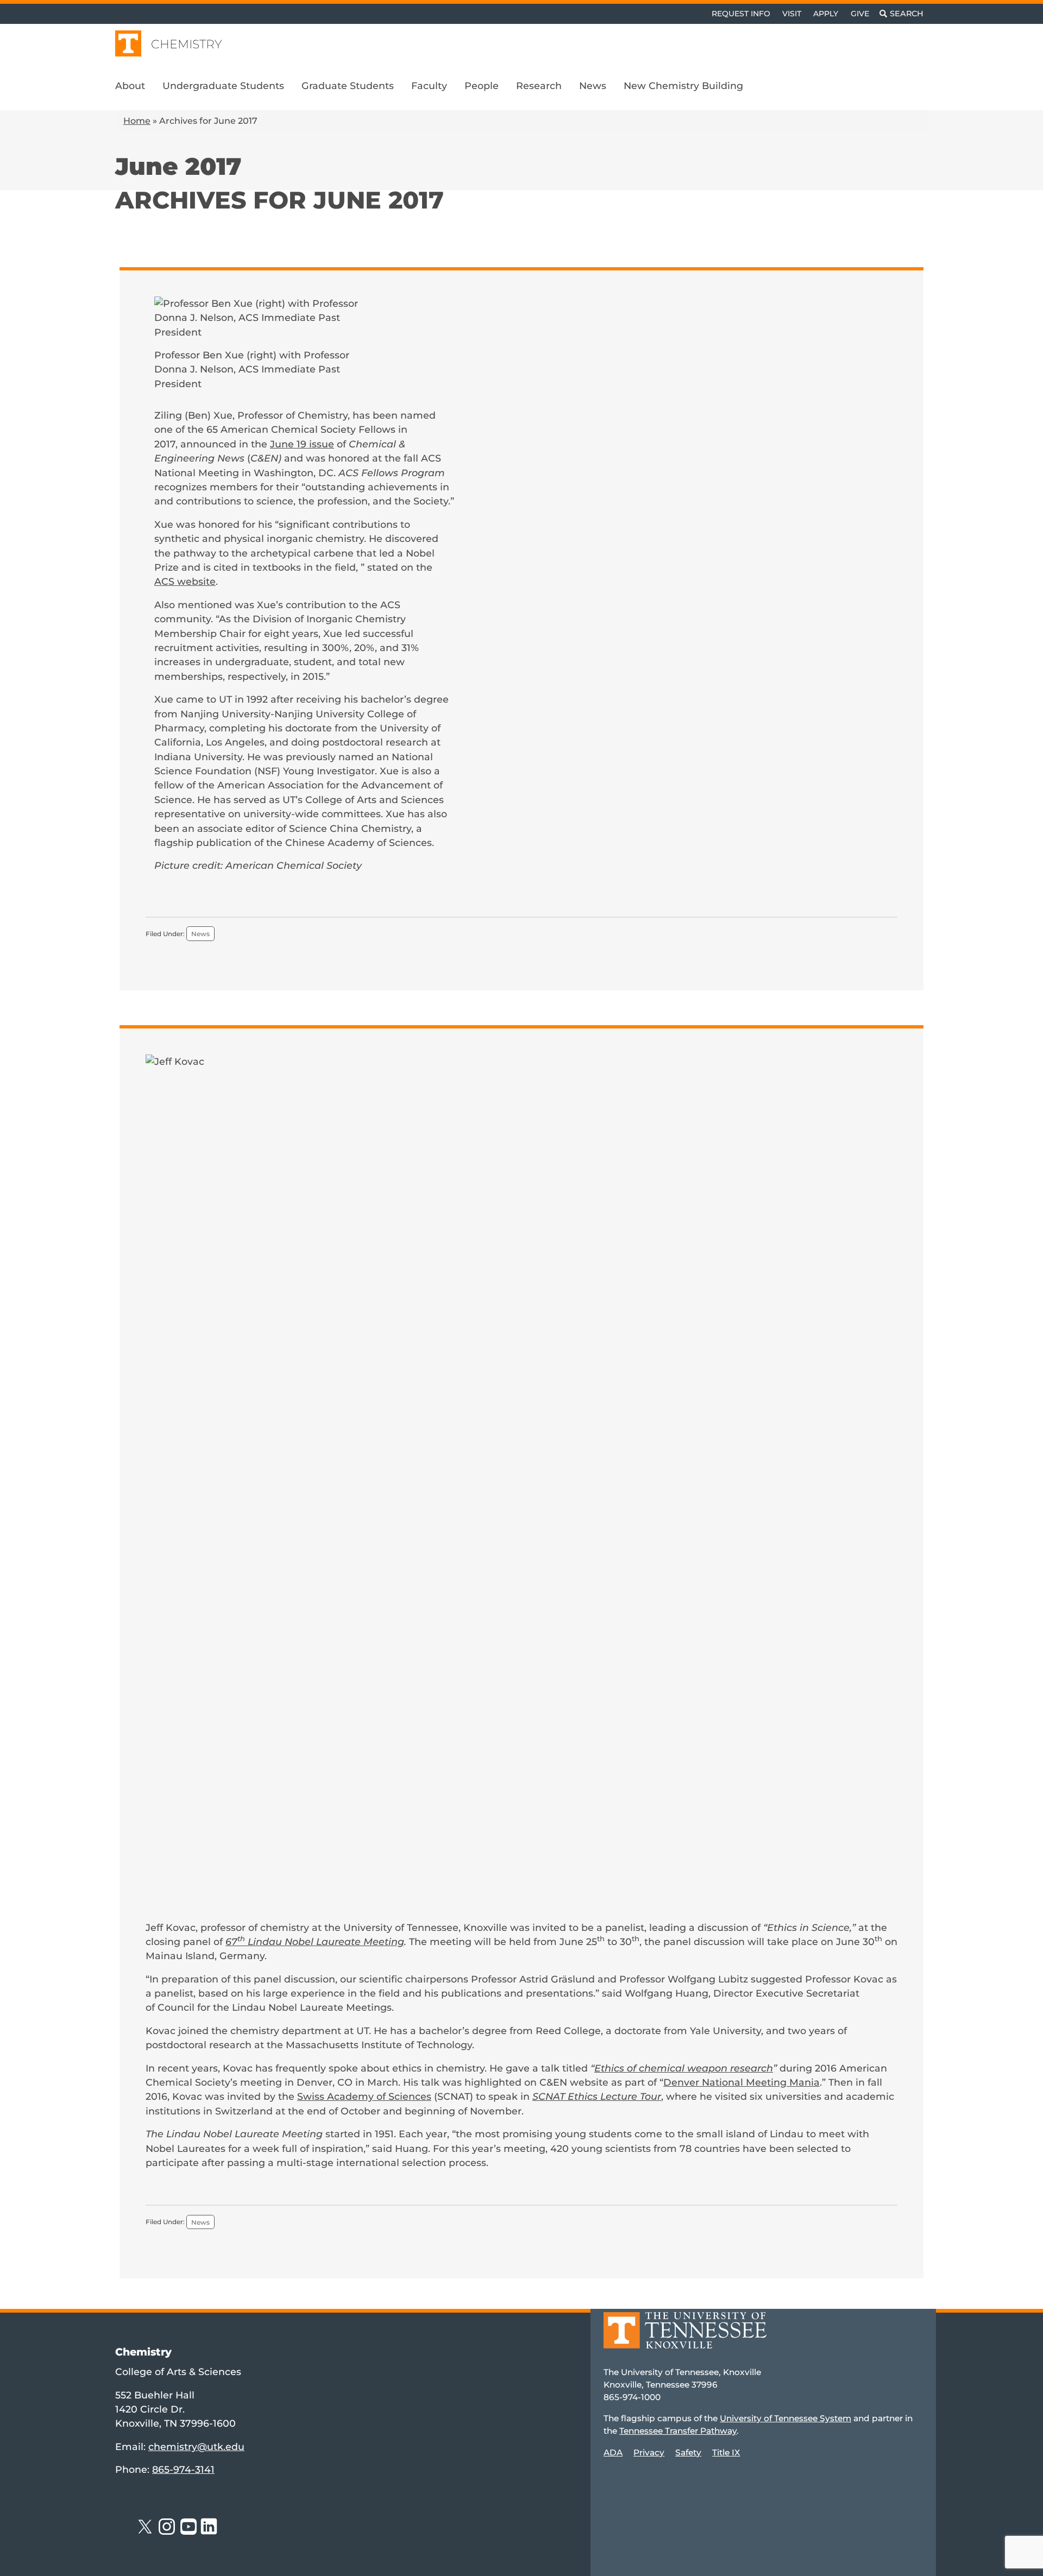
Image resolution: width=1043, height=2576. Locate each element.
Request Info (741, 14)
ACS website (185, 581)
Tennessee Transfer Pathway (678, 2431)
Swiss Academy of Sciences (364, 2096)
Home (137, 121)
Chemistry (187, 44)
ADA (613, 2452)
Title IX (726, 2452)
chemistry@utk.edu (196, 2446)
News (200, 934)
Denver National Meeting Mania (742, 2082)
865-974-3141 (183, 2470)
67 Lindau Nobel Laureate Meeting (315, 1942)
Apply (826, 14)
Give (860, 14)
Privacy (649, 2452)
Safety (688, 2452)
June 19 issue (302, 444)
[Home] (685, 2338)
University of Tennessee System (786, 2419)
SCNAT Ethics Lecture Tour (597, 2096)
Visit (792, 14)
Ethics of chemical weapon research (684, 2068)
